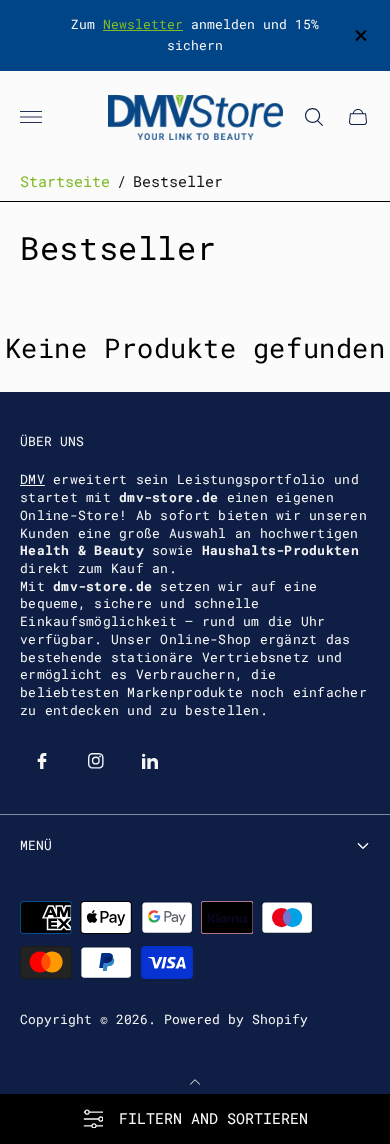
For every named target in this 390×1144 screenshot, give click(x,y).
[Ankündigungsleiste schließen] (359, 35)
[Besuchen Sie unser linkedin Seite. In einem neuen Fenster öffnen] (150, 761)
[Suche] (314, 117)
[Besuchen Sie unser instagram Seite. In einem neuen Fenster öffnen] (96, 761)
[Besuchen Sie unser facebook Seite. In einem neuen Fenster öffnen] (42, 761)
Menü (36, 845)
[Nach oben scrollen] (195, 1082)
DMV (32, 479)
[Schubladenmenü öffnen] (31, 117)
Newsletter (143, 24)
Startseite (65, 181)
